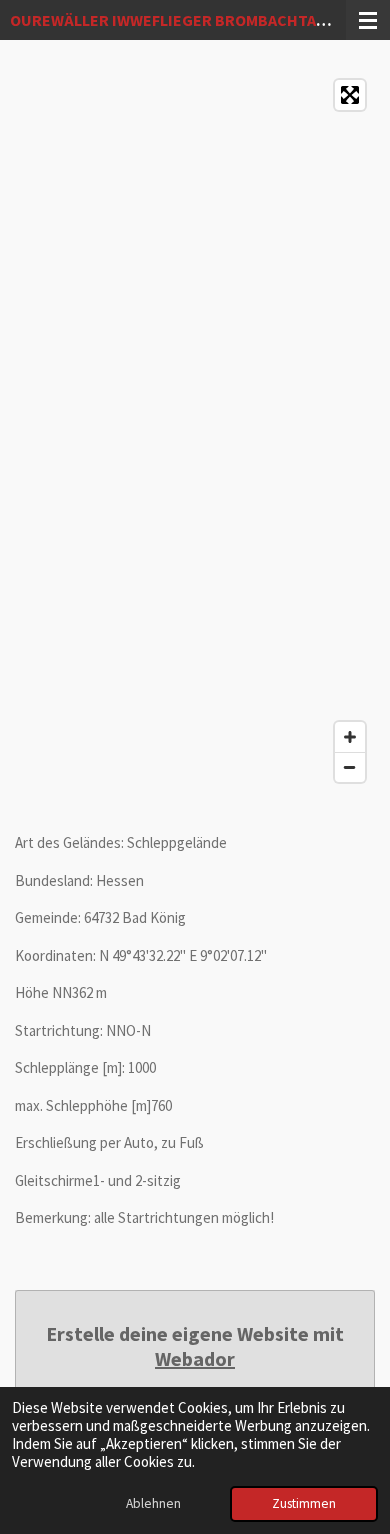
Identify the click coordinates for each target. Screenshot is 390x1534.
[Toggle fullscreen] (350, 95)
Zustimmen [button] (304, 1503)
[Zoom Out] (350, 767)
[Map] (195, 431)
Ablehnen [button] (153, 1503)
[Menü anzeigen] (368, 20)
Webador (195, 1358)
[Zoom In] (350, 737)
